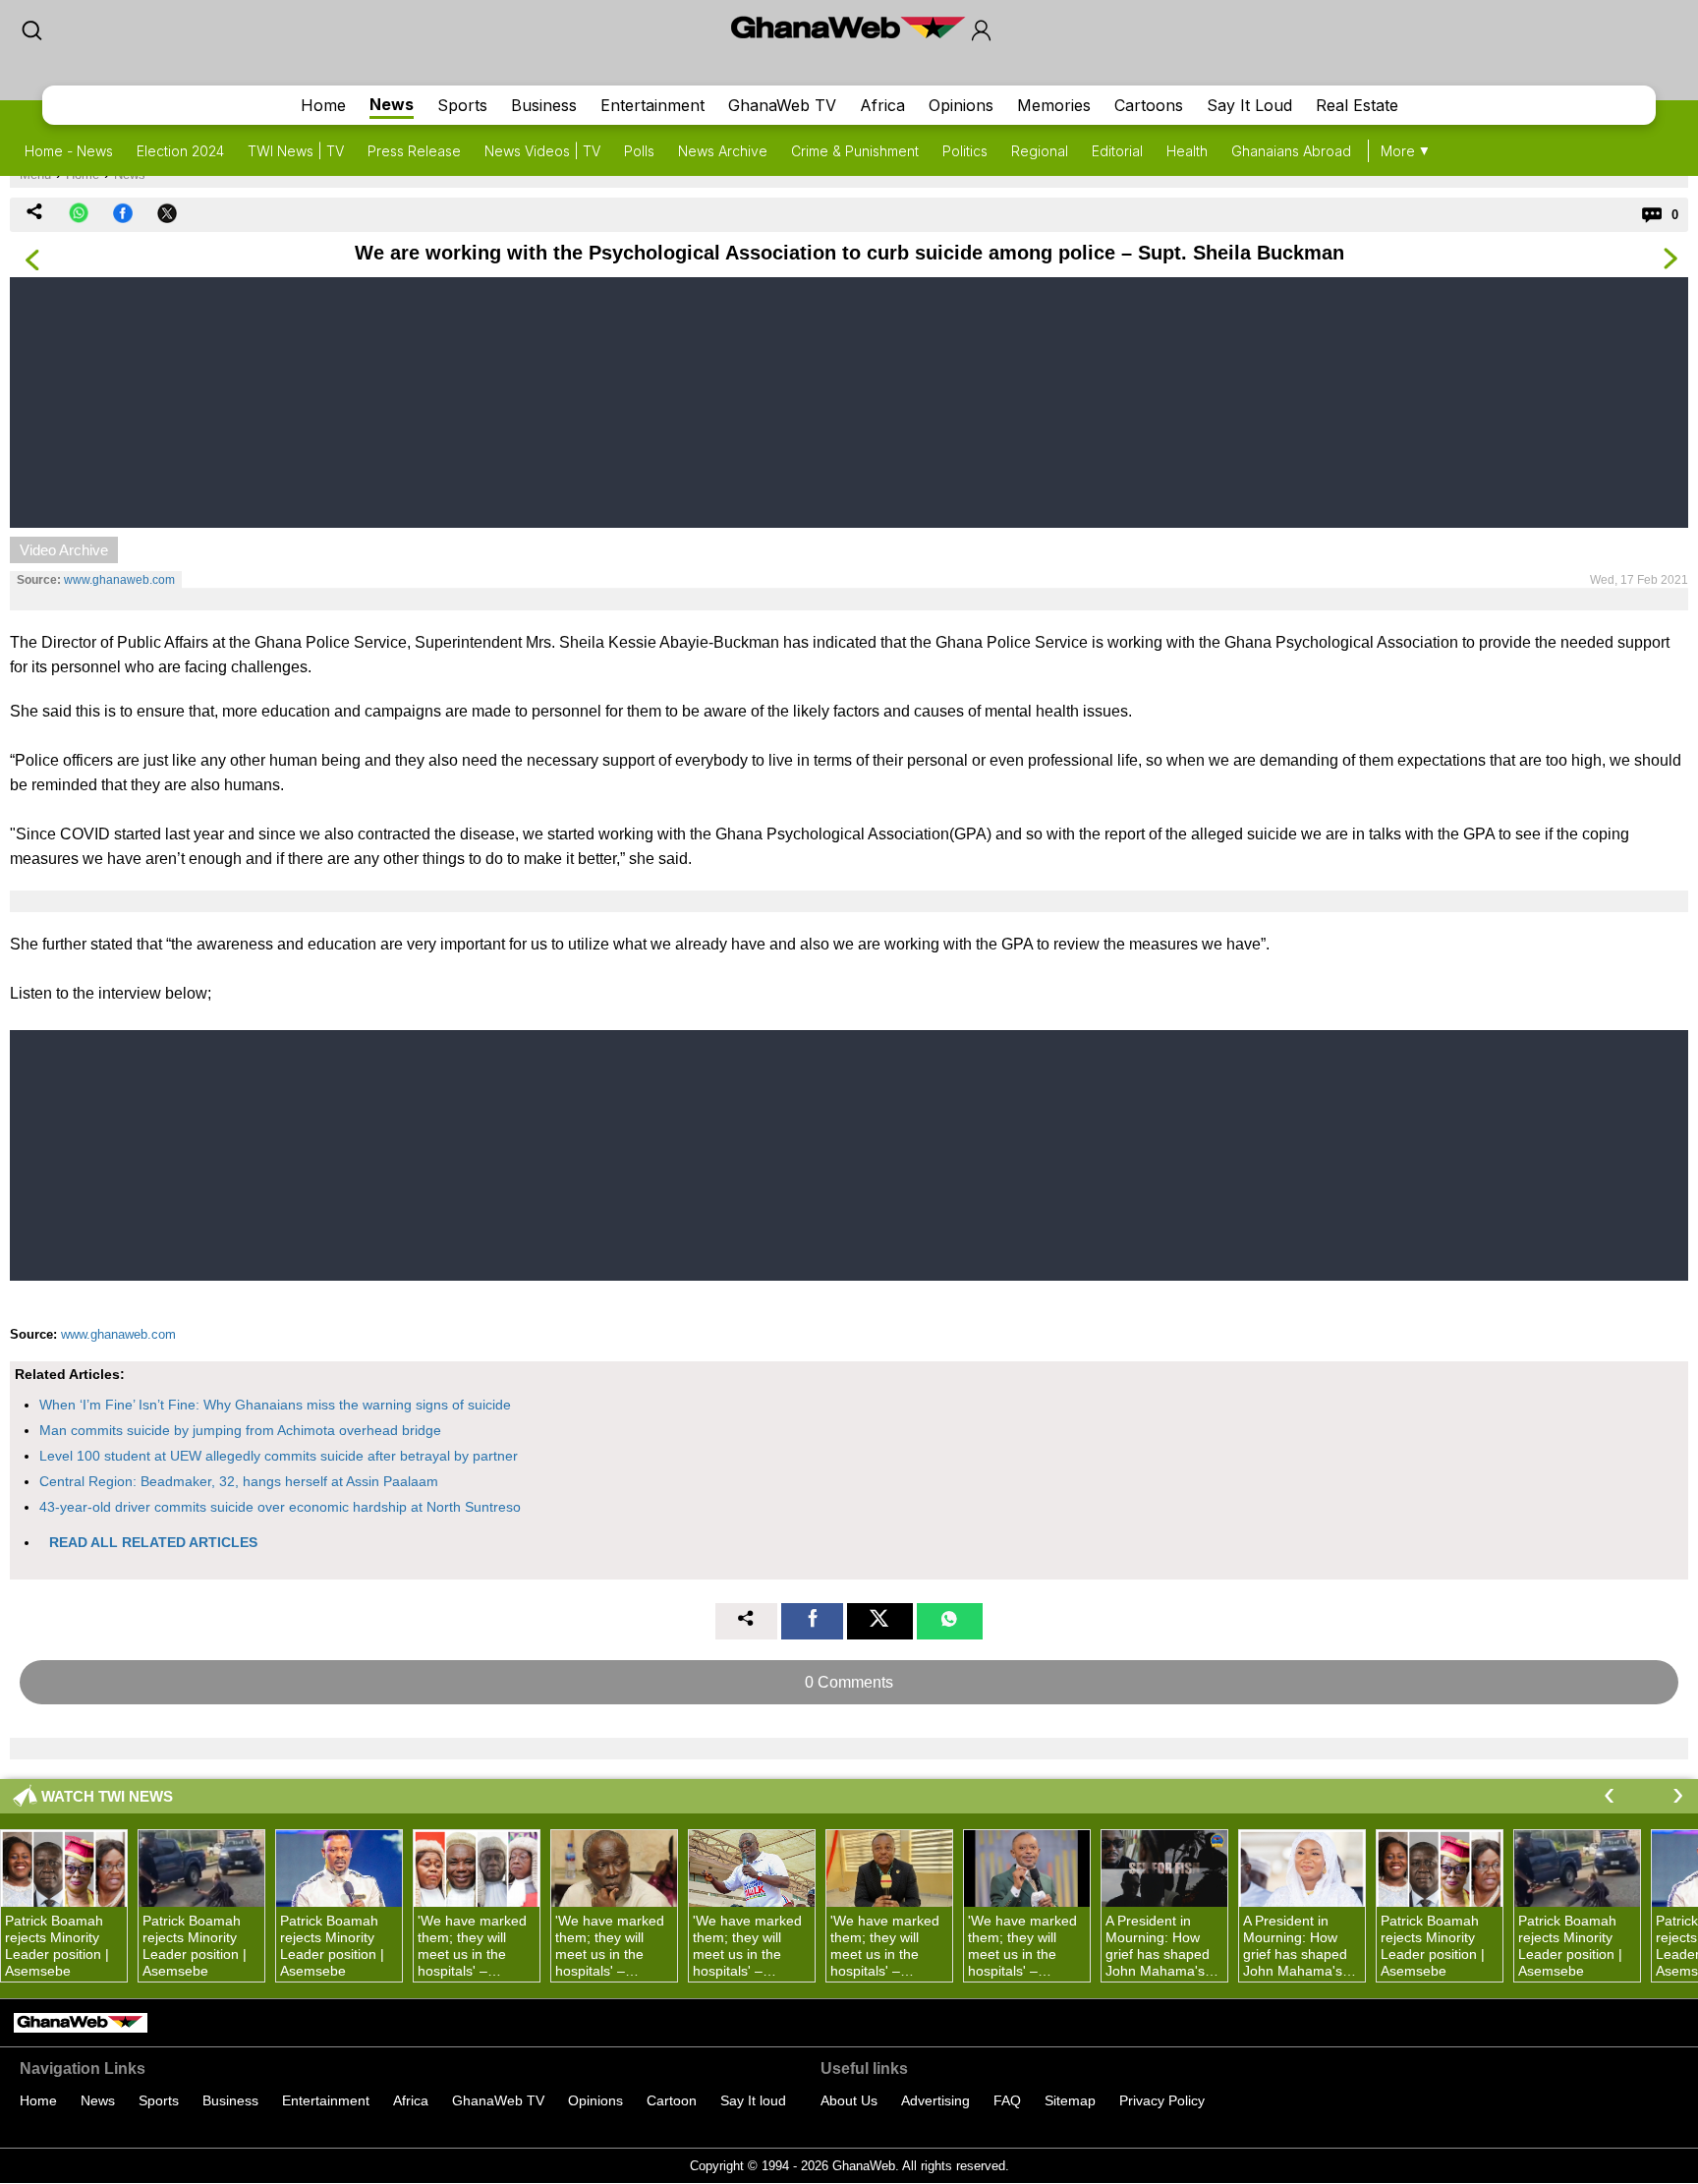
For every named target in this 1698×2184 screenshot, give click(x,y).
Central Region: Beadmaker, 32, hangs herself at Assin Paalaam (239, 1481)
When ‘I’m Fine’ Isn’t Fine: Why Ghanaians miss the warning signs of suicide (275, 1405)
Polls (639, 151)
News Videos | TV (542, 151)
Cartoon (672, 2100)
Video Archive (64, 550)
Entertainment (652, 105)
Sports (462, 105)
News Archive (723, 151)
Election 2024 (180, 151)
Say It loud (753, 2100)
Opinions (961, 105)
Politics (965, 151)
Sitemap (1070, 2100)
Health (1187, 151)
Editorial (1117, 151)
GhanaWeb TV (782, 105)
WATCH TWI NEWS (107, 1796)
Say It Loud (1249, 105)
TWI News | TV (296, 151)
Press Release (414, 151)
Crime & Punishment (855, 151)
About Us (849, 2100)
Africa (882, 105)
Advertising (935, 2100)
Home (323, 105)
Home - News (69, 151)
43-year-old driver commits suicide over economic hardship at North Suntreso (280, 1507)
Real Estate (1357, 105)
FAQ (1007, 2100)
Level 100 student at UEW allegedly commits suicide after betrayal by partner (279, 1456)
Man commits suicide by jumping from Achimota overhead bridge (240, 1430)
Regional (1040, 151)
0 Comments (849, 1682)
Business (544, 105)
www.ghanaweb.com (119, 580)
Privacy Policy (1162, 2100)
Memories (1054, 105)
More (1398, 151)
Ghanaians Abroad (1291, 151)
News (392, 104)
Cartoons (1149, 105)
